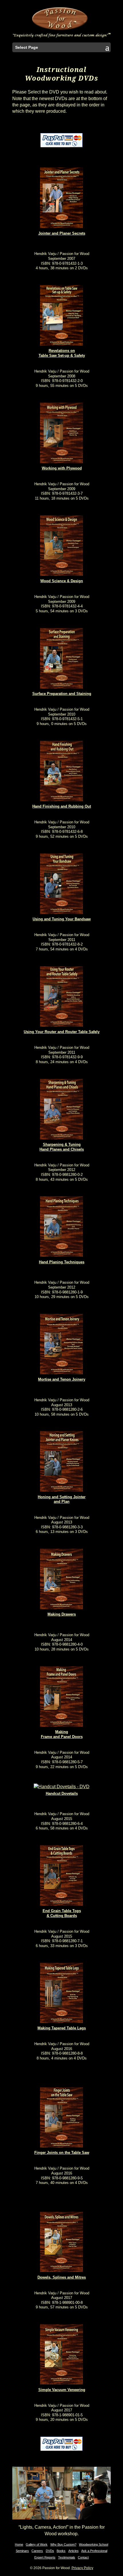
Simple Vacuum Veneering (62, 2390)
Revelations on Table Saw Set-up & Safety (62, 353)
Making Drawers (62, 1614)
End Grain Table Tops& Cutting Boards (62, 1913)
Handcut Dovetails (62, 1793)
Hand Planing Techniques (62, 1262)
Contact (83, 2557)
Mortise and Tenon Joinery (62, 1379)
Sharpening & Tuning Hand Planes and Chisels (62, 1147)
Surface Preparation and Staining (62, 694)
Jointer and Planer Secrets (62, 233)
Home (19, 2544)
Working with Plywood (62, 468)
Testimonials (67, 2557)
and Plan (62, 1502)
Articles (74, 2551)
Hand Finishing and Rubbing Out (62, 806)
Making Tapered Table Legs (62, 2028)
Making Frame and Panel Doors (62, 1734)
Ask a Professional (94, 2551)
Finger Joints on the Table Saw (62, 2153)
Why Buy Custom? (63, 2544)
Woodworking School (94, 2544)
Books (61, 2551)
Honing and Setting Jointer (62, 1497)
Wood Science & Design (62, 581)
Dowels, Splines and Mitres (62, 2277)
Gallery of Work (37, 2544)
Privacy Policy (82, 2568)
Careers (37, 2551)
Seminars (22, 2551)
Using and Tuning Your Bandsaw (62, 919)
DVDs (50, 2551)
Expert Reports (45, 2557)
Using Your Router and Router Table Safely (62, 1032)
